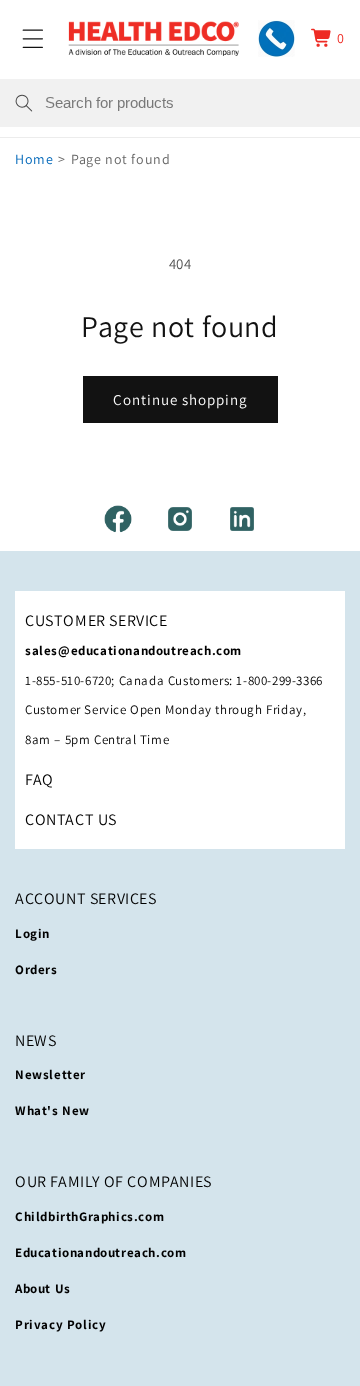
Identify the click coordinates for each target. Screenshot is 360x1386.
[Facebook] (118, 519)
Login (32, 933)
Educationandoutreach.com (100, 1252)
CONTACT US (71, 819)
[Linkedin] (242, 519)
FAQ (39, 779)
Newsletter (50, 1074)
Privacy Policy (60, 1324)
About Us (43, 1288)
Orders (36, 969)
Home (34, 159)
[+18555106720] (276, 38)
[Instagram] (180, 519)
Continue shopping (180, 399)
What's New (52, 1110)
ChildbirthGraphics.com (89, 1216)
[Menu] (33, 38)
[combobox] (195, 103)
